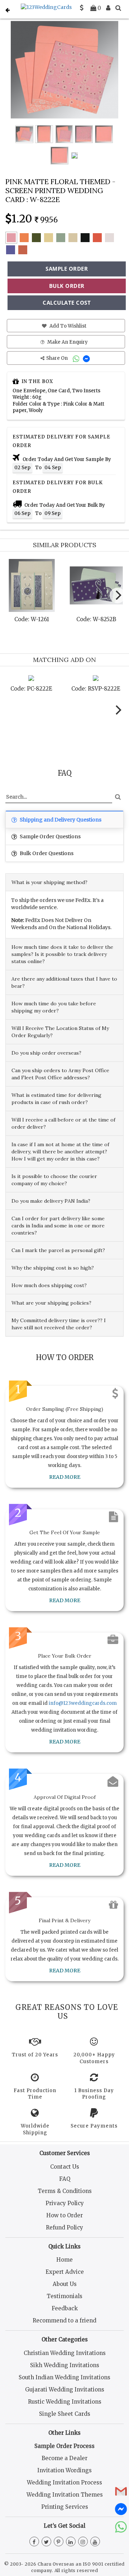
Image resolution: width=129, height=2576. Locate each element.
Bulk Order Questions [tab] (46, 853)
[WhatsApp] (77, 358)
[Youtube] (95, 2542)
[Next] (118, 595)
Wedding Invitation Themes (65, 2495)
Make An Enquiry (67, 342)
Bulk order (67, 286)
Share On (58, 358)
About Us (65, 2284)
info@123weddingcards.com (83, 1703)
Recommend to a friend (64, 2320)
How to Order (64, 2215)
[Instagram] (83, 2542)
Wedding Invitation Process (64, 2482)
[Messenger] (87, 358)
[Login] (108, 8)
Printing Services (65, 2507)
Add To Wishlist (67, 326)
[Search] (118, 8)
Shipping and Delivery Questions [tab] (60, 820)
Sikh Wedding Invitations (65, 2365)
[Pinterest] (59, 2542)
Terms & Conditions (65, 2191)
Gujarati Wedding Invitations (65, 2389)
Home (64, 2260)
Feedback (65, 2308)
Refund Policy (64, 2227)
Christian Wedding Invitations (65, 2353)
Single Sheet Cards (65, 2414)
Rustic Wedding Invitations (65, 2402)
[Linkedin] (71, 2542)
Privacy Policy (65, 2203)
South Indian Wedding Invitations (64, 2377)
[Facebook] (34, 2542)
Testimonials (64, 2296)
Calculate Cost (67, 303)
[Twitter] (46, 2542)
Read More (65, 1477)
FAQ (65, 2179)
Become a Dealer (64, 2458)
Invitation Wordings (64, 2470)
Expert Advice (65, 2272)
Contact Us (65, 2167)
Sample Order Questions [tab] (50, 836)
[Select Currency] (82, 8)
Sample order (67, 269)
